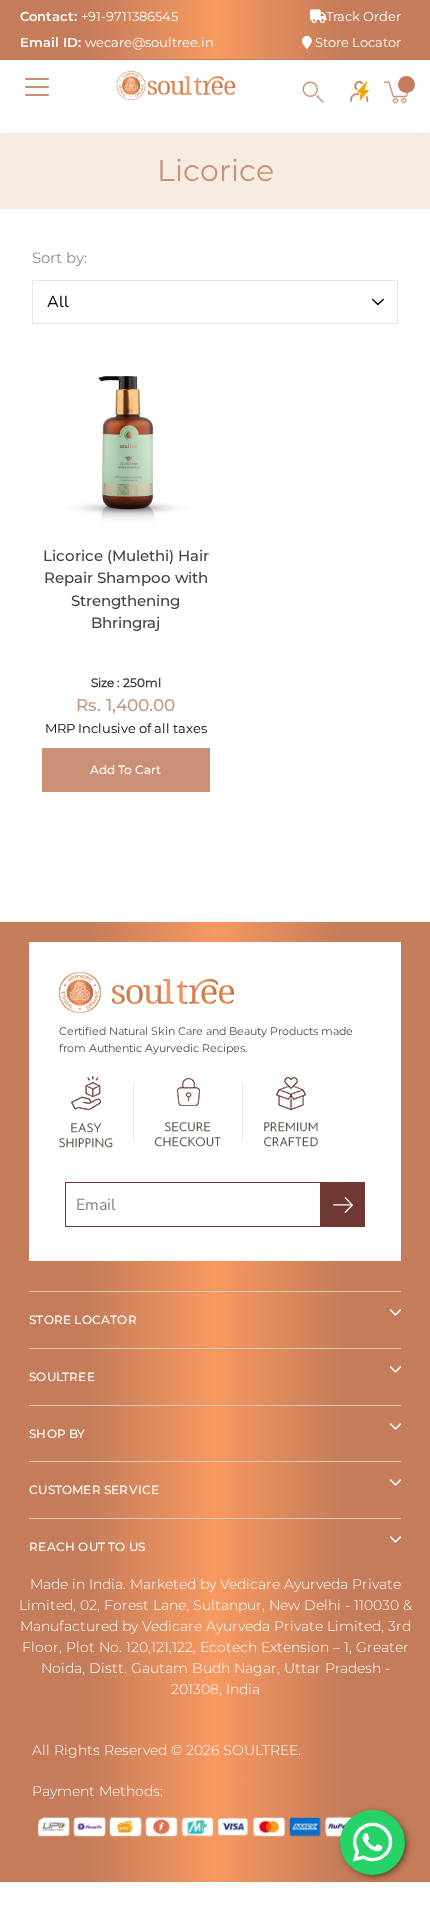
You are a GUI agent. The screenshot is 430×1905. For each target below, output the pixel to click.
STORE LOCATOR (83, 1319)
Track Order (363, 16)
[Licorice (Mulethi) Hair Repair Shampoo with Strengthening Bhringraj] (126, 441)
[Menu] (37, 87)
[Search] (313, 92)
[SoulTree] (176, 86)
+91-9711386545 (129, 16)
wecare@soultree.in (149, 42)
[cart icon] (399, 92)
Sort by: (59, 257)
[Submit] (342, 1204)
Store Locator (356, 42)
